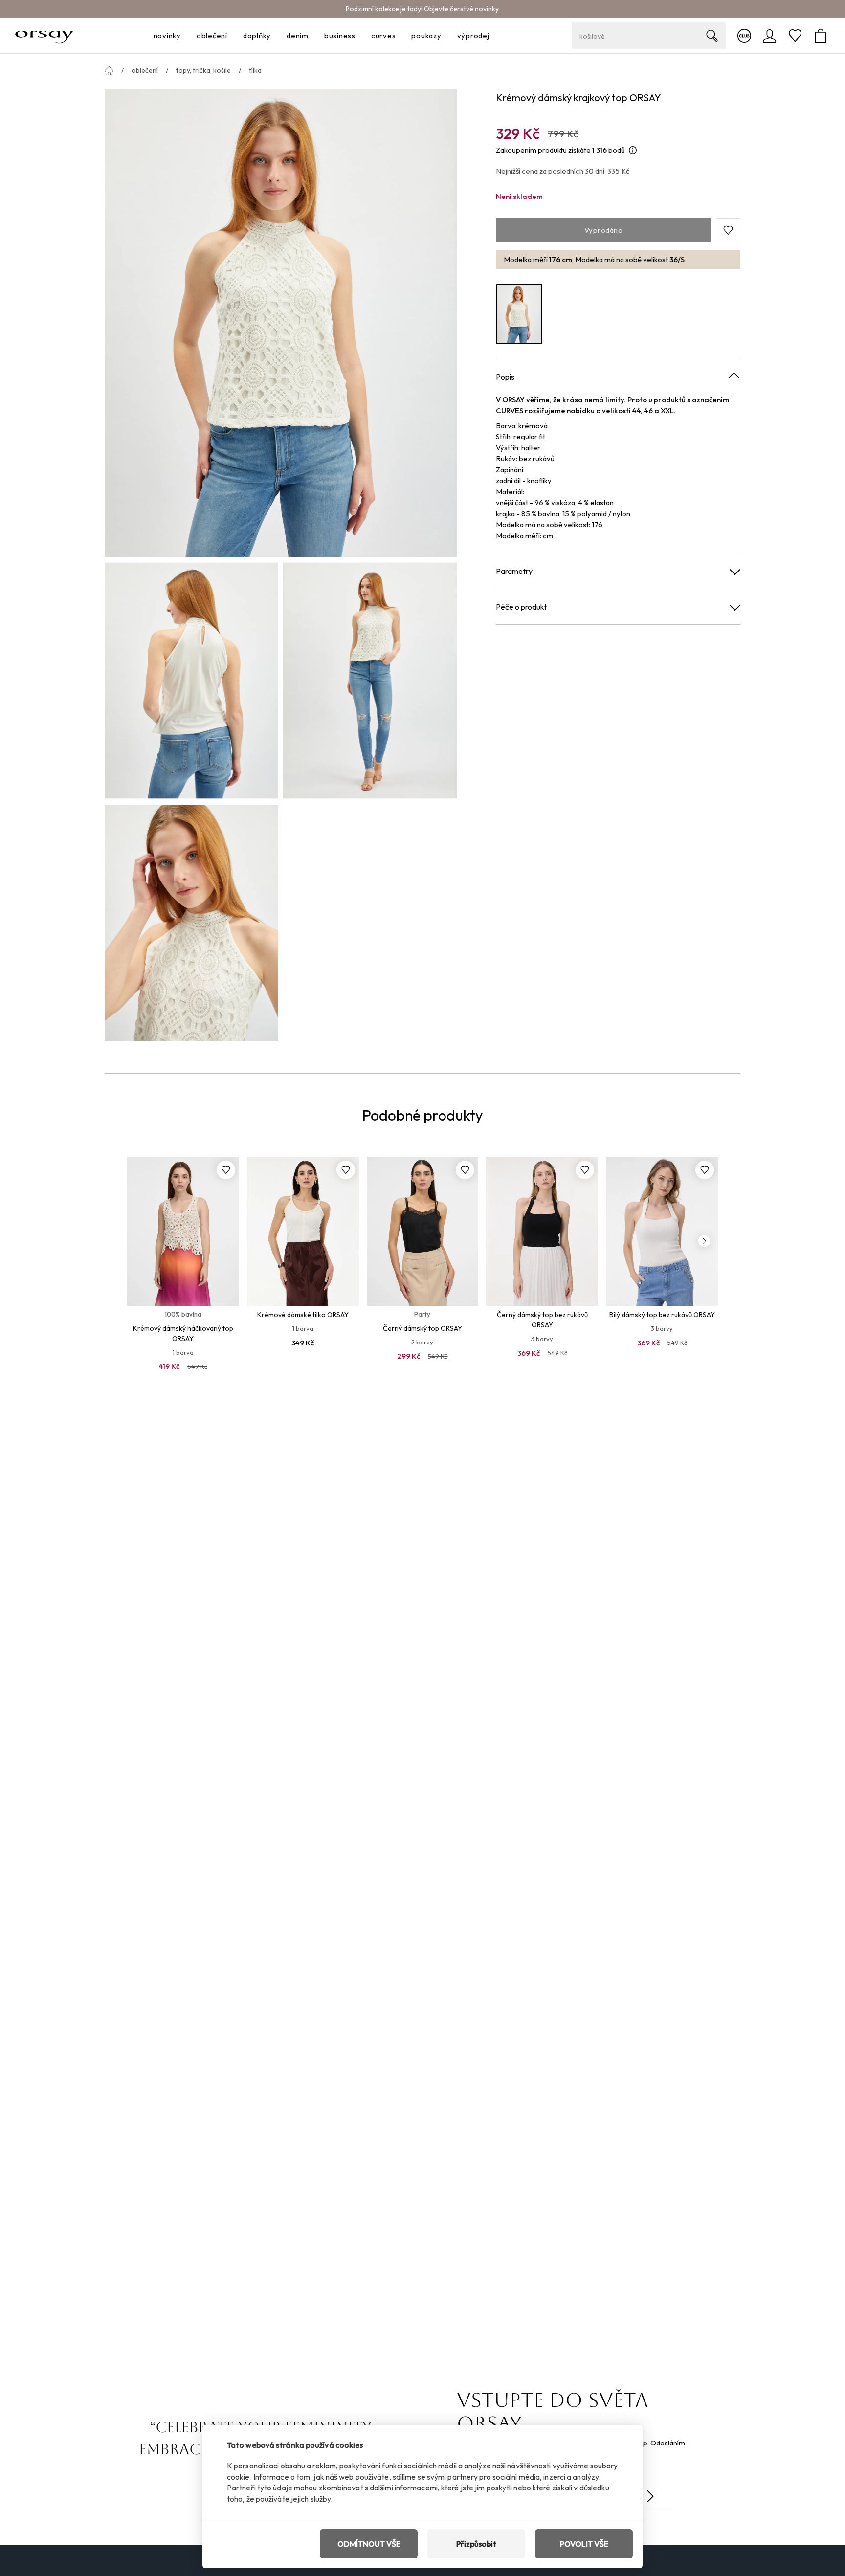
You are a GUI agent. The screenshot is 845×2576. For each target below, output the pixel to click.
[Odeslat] (650, 2496)
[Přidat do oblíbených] (226, 1170)
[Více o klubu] (744, 36)
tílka (255, 70)
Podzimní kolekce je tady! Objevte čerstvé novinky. (423, 9)
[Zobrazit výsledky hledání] (712, 36)
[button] (728, 230)
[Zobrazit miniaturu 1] (191, 681)
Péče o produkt (521, 607)
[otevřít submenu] (184, 36)
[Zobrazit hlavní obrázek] (281, 322)
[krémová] (519, 314)
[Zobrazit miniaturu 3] (191, 923)
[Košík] (821, 36)
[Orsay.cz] (44, 36)
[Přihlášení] (770, 36)
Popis (505, 376)
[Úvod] (109, 71)
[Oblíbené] (795, 36)
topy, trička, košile (203, 70)
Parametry (514, 571)
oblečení (145, 70)
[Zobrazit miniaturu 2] (370, 681)
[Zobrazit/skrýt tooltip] (633, 150)
